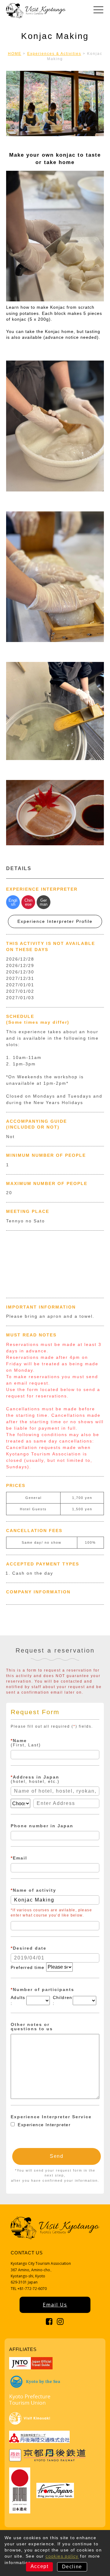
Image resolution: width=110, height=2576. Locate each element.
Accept (40, 2566)
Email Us (55, 2305)
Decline (72, 2567)
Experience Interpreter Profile (55, 921)
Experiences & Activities (54, 54)
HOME (15, 54)
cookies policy (62, 2556)
